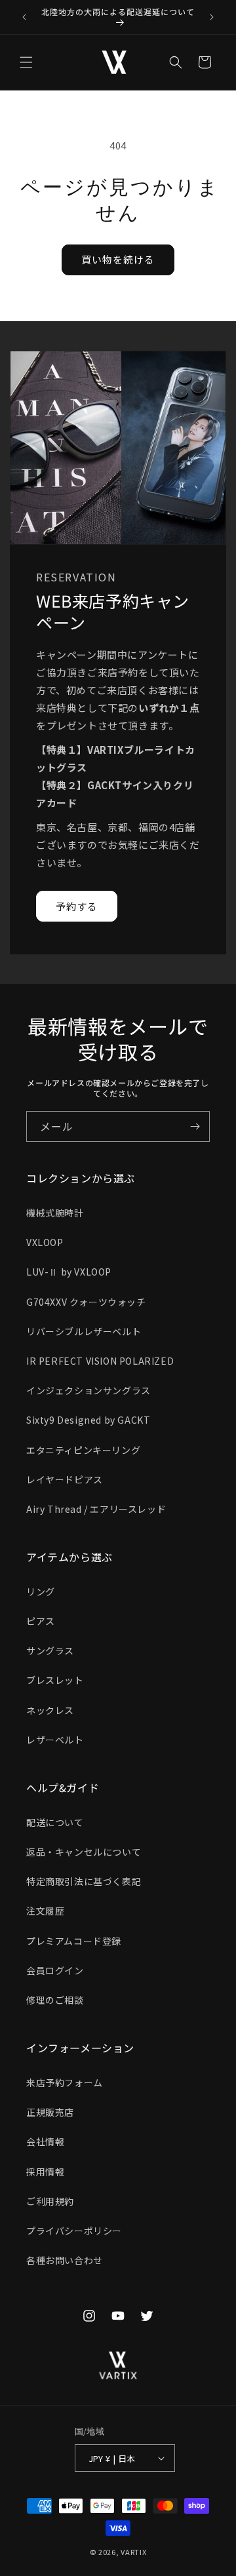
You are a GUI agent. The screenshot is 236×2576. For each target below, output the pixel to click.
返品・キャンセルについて (84, 1852)
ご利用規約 (50, 2201)
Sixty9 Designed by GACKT (88, 1420)
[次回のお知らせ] (212, 17)
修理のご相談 (55, 2000)
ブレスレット (55, 1680)
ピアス (41, 1621)
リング (41, 1591)
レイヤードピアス (65, 1479)
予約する (77, 906)
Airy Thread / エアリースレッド (96, 1509)
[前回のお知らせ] (24, 17)
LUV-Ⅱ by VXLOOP (69, 1272)
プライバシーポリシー (74, 2231)
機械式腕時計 (55, 1213)
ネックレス (50, 1710)
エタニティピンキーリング (83, 1450)
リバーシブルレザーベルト (84, 1331)
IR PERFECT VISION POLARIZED (100, 1361)
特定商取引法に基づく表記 (84, 1881)
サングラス (50, 1650)
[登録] (195, 1126)
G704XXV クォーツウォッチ (86, 1302)
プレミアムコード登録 (74, 1941)
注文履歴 (45, 1911)
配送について (55, 1822)
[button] (26, 62)
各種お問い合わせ (65, 2260)
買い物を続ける (118, 259)
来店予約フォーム (65, 2082)
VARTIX (133, 2552)
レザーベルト (55, 1740)
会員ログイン (55, 1970)
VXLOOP (45, 1242)
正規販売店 (50, 2112)
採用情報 (45, 2172)
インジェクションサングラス (88, 1390)
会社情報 (45, 2141)
